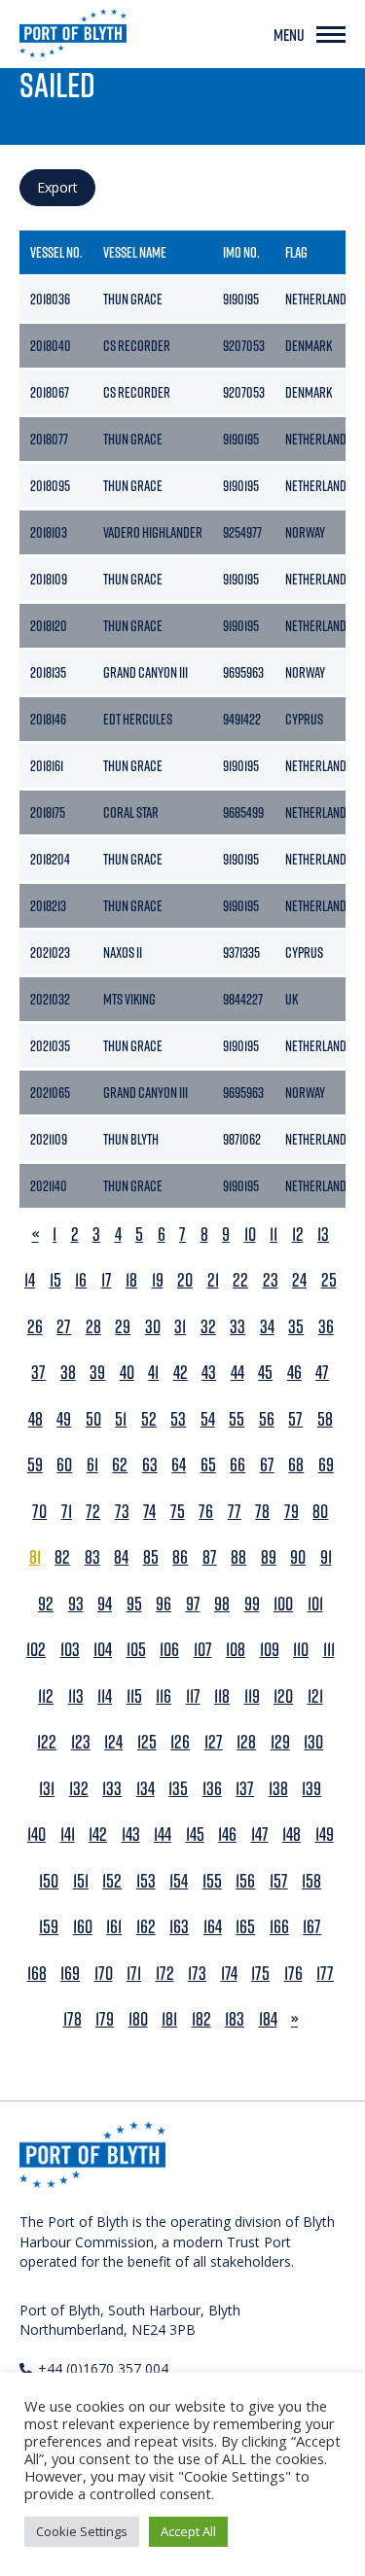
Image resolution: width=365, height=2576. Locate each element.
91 (326, 1557)
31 (180, 1327)
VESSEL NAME (135, 252)
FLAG (296, 252)
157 (279, 1881)
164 (213, 1927)
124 (113, 1742)
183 (235, 2019)
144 (163, 1835)
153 (146, 1881)
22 (240, 1280)
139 (311, 1789)
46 (294, 1373)
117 (193, 1696)
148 (292, 1835)
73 (122, 1512)
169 (70, 1974)
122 (47, 1742)
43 (209, 1373)
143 (131, 1835)
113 (76, 1696)
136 (212, 1789)
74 (149, 1512)
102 (36, 1650)
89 (269, 1557)
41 (153, 1373)
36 (326, 1327)
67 (267, 1465)
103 (70, 1650)
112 (46, 1696)
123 (81, 1742)
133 (112, 1789)
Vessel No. (56, 252)
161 (114, 1927)
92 (46, 1604)
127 (214, 1742)
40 (127, 1373)
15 (55, 1280)
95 (134, 1604)
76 (206, 1512)
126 (180, 1742)
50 (93, 1419)
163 (179, 1927)
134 (146, 1789)
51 (121, 1419)
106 (169, 1650)
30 (153, 1327)
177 (325, 1974)
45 (265, 1373)
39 (97, 1373)
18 (131, 1280)
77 (235, 1512)
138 (278, 1789)
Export (57, 187)
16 (81, 1280)
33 (237, 1327)
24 (299, 1280)
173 (197, 1974)
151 (81, 1881)
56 (267, 1419)
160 (83, 1927)
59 (35, 1465)
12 (298, 1235)
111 (329, 1650)
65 (208, 1465)
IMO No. (241, 252)
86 (180, 1557)
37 (38, 1373)
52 (149, 1419)
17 (107, 1280)
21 (213, 1280)
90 (298, 1557)
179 (105, 2019)
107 (203, 1650)
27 (64, 1327)
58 (325, 1419)
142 (98, 1835)
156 (245, 1881)
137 (245, 1789)
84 (121, 1557)
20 (185, 1280)
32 (208, 1327)
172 (165, 1974)
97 (193, 1604)
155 (212, 1881)
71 (67, 1512)
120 (283, 1696)
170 (104, 1974)
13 (323, 1235)
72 (93, 1512)
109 (270, 1650)
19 (158, 1280)
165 (245, 1927)
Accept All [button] (188, 2531)
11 (274, 1235)
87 (210, 1557)
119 (252, 1696)
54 (208, 1419)
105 (136, 1650)
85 (151, 1557)
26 (35, 1327)
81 (35, 1557)
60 (64, 1465)
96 (164, 1604)
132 (79, 1789)
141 (68, 1835)
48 (36, 1419)
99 (252, 1604)
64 (179, 1465)
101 (315, 1604)
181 (169, 2019)
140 (36, 1835)
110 (301, 1650)
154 (179, 1881)
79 (292, 1512)
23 (271, 1280)
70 (39, 1512)
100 (283, 1604)
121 (315, 1696)
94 (105, 1604)
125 (147, 1742)
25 (329, 1280)
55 (237, 1419)
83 (92, 1557)
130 (313, 1742)
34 (267, 1327)
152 (112, 1881)
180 (138, 2019)
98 (222, 1604)
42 (181, 1373)
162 (146, 1927)
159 (49, 1927)
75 (178, 1512)
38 (68, 1373)
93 (76, 1604)
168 (37, 1974)
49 (64, 1419)
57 (295, 1419)
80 (320, 1512)
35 (296, 1327)
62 (120, 1465)
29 (123, 1327)
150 (49, 1881)
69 (326, 1465)
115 (134, 1696)
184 (268, 2019)
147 (260, 1835)
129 (280, 1742)
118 (222, 1696)
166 (279, 1927)
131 (47, 1789)
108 (236, 1650)
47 (322, 1373)
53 (178, 1419)
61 (92, 1465)
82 (62, 1557)
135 (178, 1789)
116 (164, 1696)
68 (296, 1465)
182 (201, 2019)
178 (73, 2019)
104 (103, 1650)
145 (195, 1835)
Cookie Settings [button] (82, 2531)
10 (250, 1235)
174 (229, 1974)
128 (246, 1742)
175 (260, 1974)
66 (237, 1465)
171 (134, 1974)
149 (325, 1835)
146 (227, 1835)
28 (93, 1327)
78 (262, 1512)
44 (237, 1373)
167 (312, 1927)
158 (311, 1881)
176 (293, 1974)
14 (30, 1280)
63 (150, 1465)
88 (238, 1557)
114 (105, 1696)
